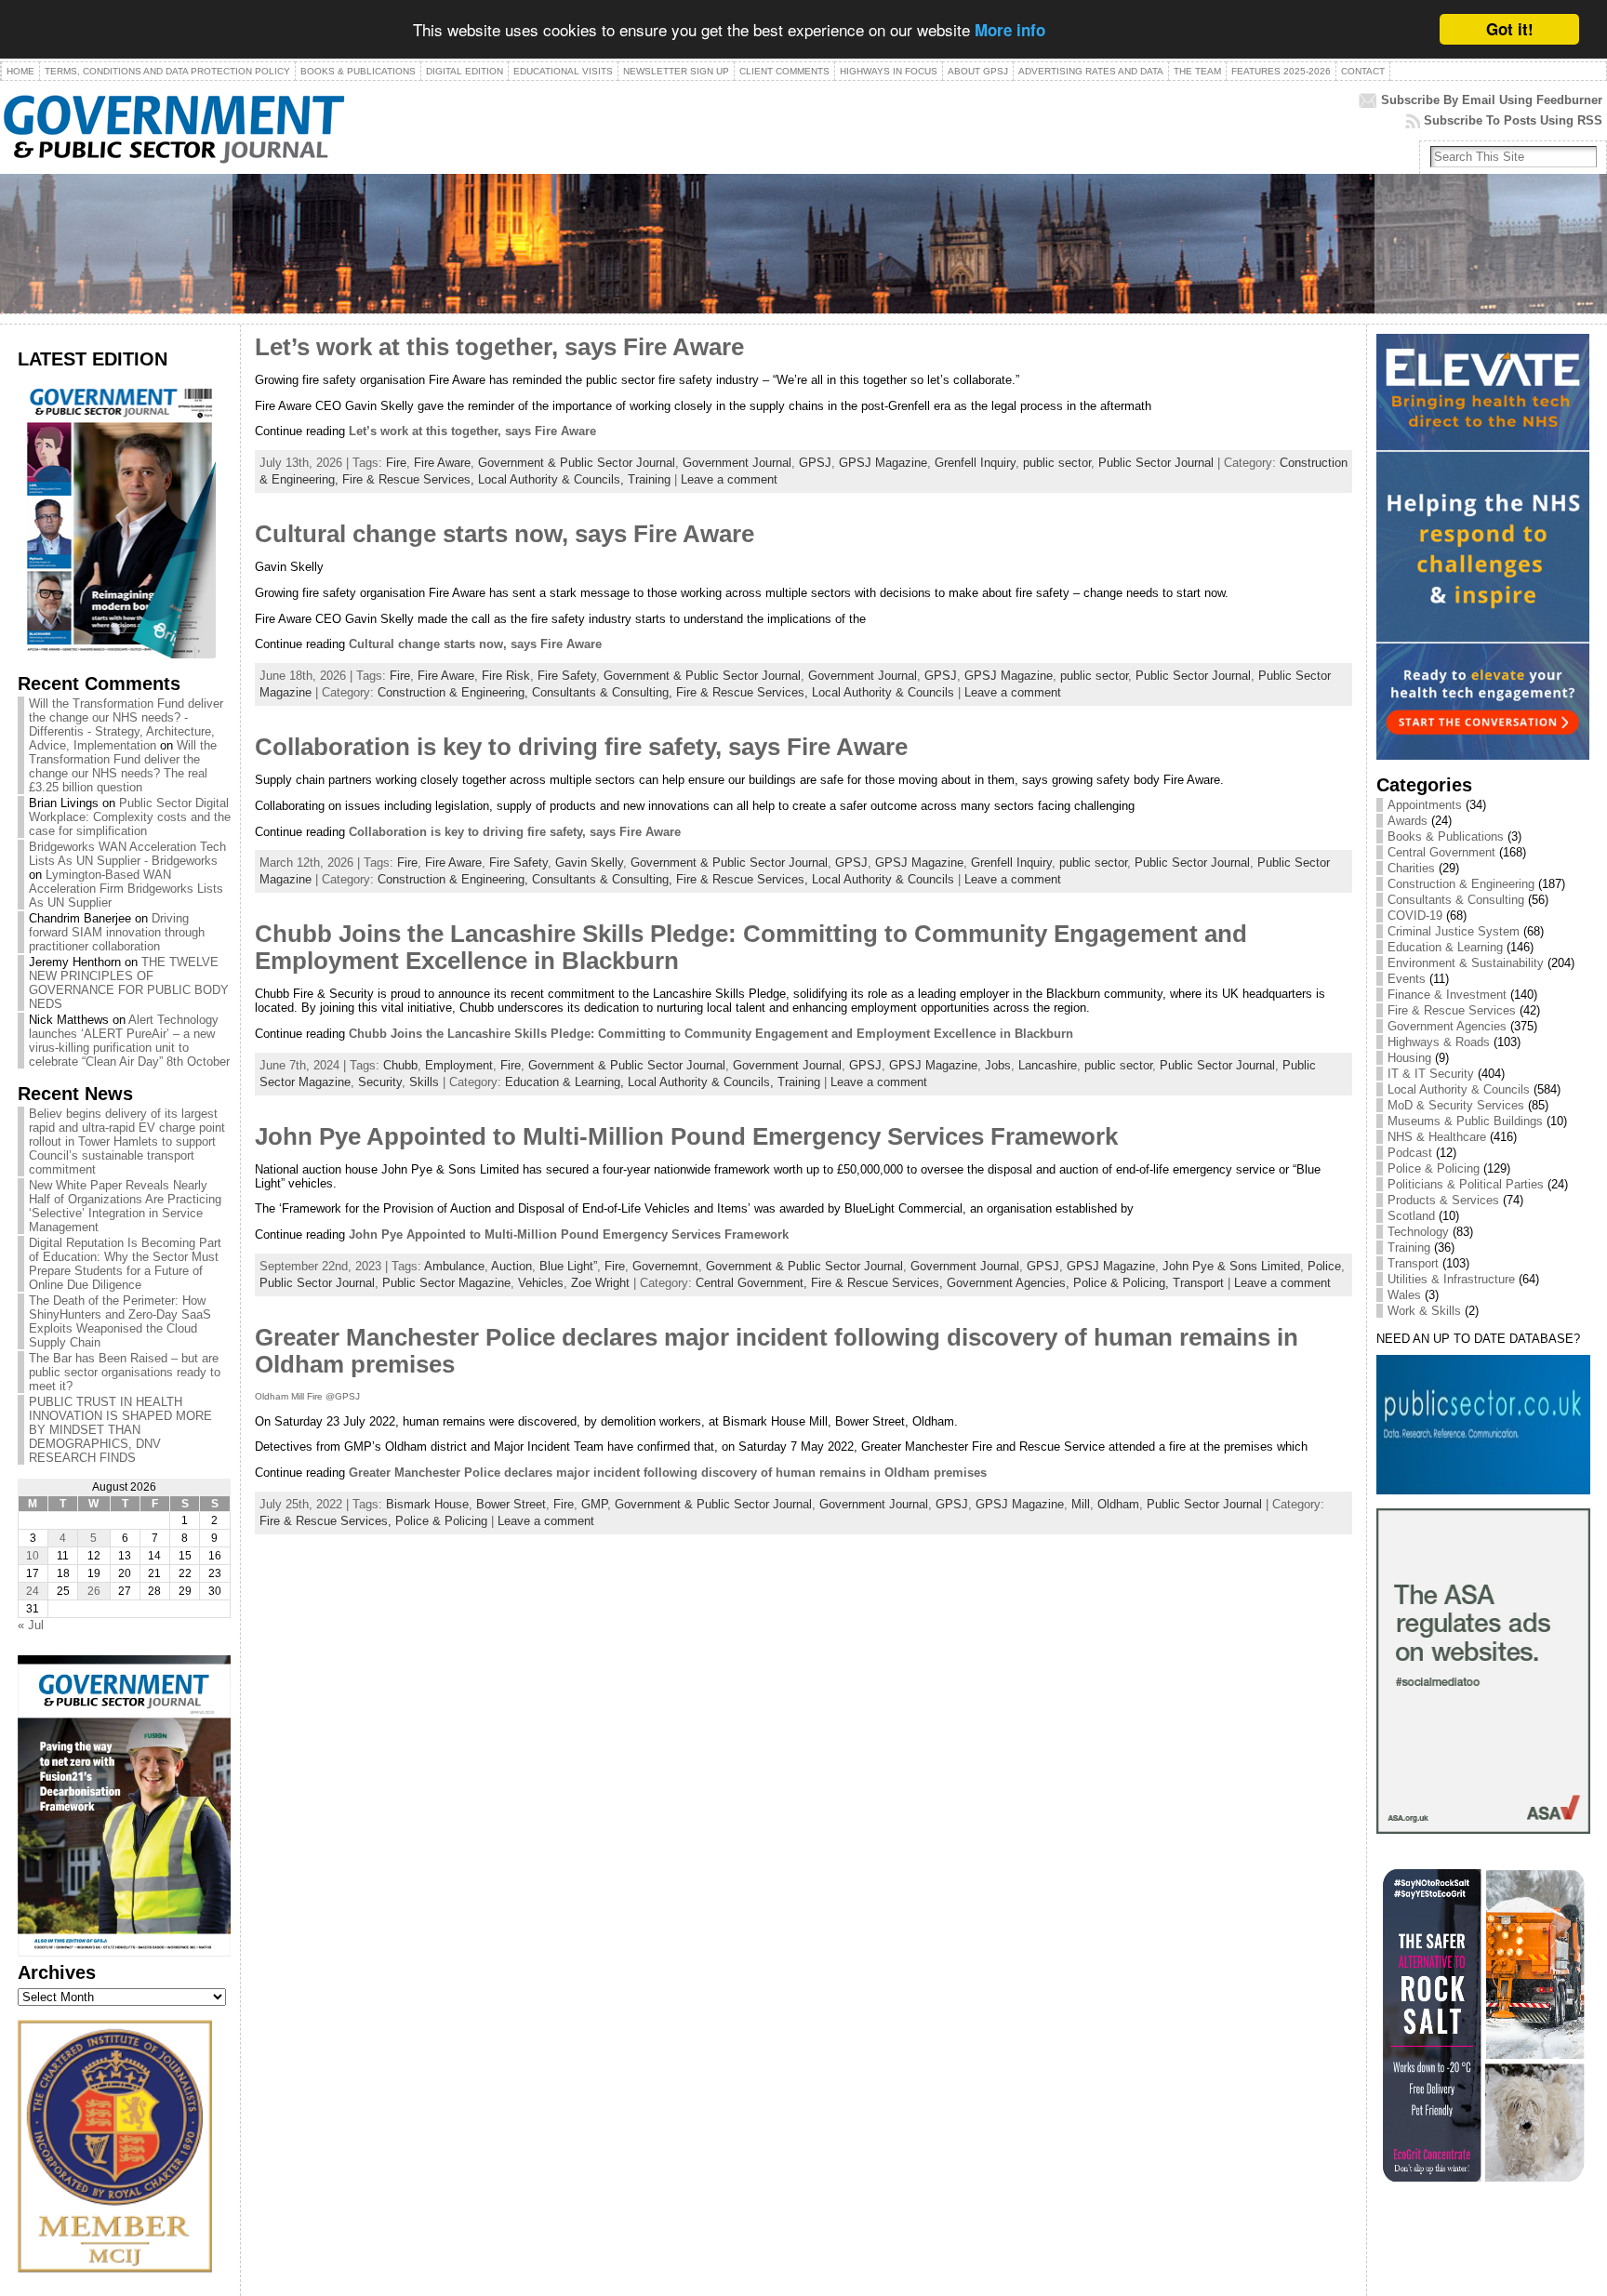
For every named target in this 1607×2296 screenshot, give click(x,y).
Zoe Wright (600, 1283)
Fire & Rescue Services (1452, 1010)
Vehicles (541, 1283)
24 (33, 1591)
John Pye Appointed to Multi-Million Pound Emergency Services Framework (686, 1136)
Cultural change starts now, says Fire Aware (505, 534)
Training (649, 479)
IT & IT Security (1431, 1074)
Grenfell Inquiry (975, 463)
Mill (1081, 1504)
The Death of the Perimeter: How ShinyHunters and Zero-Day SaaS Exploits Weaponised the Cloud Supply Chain (120, 1321)
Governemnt (665, 1266)
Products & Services (1443, 1200)
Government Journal (737, 463)
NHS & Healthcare (1437, 1137)
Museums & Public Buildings (1465, 1121)
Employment (459, 1065)
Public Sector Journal (1156, 463)
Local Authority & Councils (883, 692)
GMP (594, 1504)
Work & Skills (1424, 1311)
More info (1010, 31)
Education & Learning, (566, 1082)
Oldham (1118, 1504)
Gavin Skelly (589, 863)
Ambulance (454, 1266)
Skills (424, 1082)
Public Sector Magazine (446, 1283)
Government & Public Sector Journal (577, 463)
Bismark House (427, 1504)
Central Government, (753, 1283)
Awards (1408, 821)
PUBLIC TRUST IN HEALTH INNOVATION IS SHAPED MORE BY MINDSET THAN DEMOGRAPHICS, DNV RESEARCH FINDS (120, 1430)
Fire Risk (506, 676)
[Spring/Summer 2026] (117, 654)
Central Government (1441, 852)
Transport (1198, 1283)
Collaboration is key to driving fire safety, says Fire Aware (581, 747)
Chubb (400, 1065)
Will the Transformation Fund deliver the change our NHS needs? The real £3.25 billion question (123, 766)
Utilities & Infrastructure (1451, 1279)
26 (94, 1591)
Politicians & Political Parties (1466, 1184)
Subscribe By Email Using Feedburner (1492, 100)
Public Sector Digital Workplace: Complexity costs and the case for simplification (130, 817)
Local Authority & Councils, (553, 479)
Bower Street (511, 1504)
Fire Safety (567, 676)
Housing (1409, 1058)
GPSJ (815, 463)
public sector (1057, 463)
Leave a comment (729, 479)
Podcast (1410, 1153)
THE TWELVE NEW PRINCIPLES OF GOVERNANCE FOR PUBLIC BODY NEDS (129, 983)
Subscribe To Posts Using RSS (1513, 120)
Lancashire (1048, 1065)
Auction (511, 1266)
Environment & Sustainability (1466, 963)
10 (33, 1556)
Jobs (998, 1065)
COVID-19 (1415, 916)
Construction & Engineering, (455, 692)
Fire (396, 463)
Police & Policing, (1123, 1283)
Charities (1411, 868)
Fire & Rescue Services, (410, 479)
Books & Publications (1446, 836)
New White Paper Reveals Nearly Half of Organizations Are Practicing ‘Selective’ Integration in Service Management (125, 1206)
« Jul (31, 1625)
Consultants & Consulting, (604, 692)
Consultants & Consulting (1456, 900)
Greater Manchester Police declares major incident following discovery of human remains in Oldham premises (668, 1473)
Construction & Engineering (1461, 884)
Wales (1404, 1295)
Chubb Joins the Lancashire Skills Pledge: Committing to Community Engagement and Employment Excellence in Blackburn (711, 1034)
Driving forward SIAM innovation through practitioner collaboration (117, 932)
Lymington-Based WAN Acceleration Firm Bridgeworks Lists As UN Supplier (126, 889)
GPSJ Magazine (883, 463)
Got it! (1510, 29)
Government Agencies (1447, 1026)
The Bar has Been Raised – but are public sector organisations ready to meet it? (125, 1372)
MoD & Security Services (1456, 1105)
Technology (1418, 1232)
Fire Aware (442, 463)
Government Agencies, (1010, 1283)
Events (1407, 979)
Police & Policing (441, 1521)
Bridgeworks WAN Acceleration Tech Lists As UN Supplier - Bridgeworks (127, 854)
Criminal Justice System (1454, 931)
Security (380, 1082)
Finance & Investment (1447, 995)
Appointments (1425, 805)
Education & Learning (1445, 947)
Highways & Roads (1439, 1042)
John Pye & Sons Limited (1231, 1266)
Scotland (1411, 1216)
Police (1324, 1266)
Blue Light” (568, 1266)
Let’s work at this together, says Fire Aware (499, 347)
